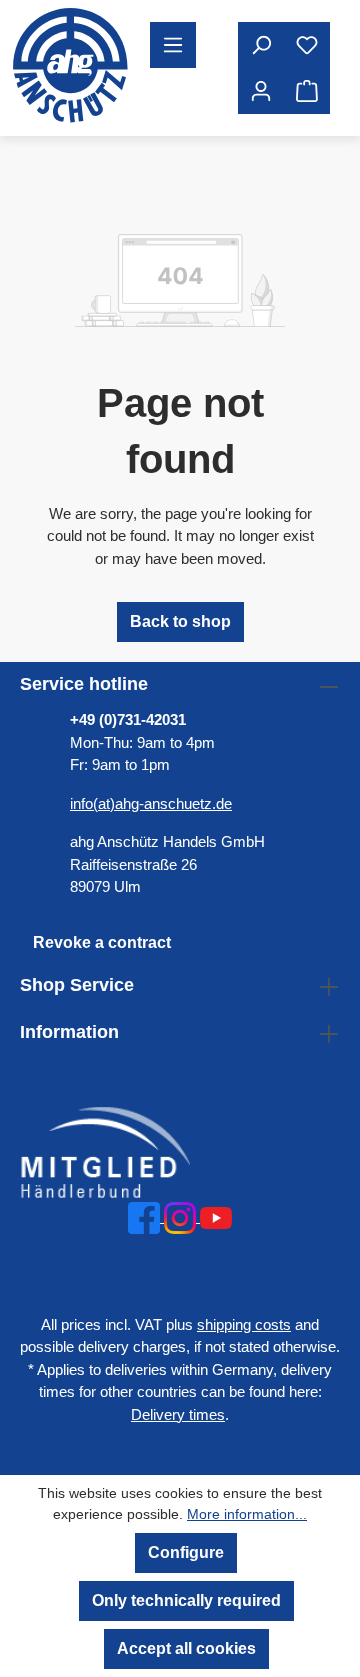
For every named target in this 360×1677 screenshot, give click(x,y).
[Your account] (261, 91)
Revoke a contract (102, 942)
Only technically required (186, 1600)
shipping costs (244, 1324)
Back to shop (180, 621)
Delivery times (178, 1414)
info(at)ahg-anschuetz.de (151, 803)
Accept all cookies (186, 1648)
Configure (186, 1552)
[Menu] (173, 45)
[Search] (261, 45)
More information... (247, 1514)
